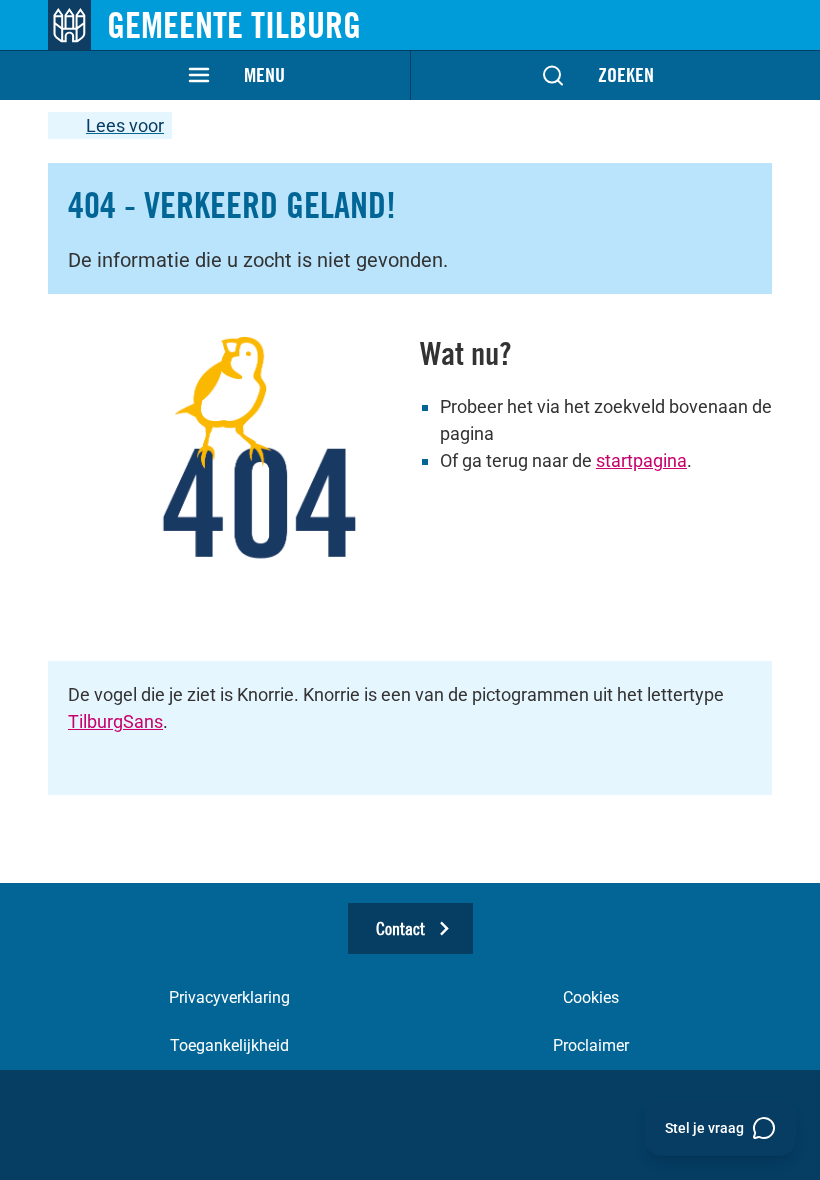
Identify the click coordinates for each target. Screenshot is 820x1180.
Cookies (591, 997)
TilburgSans (115, 721)
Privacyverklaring (229, 997)
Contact (400, 928)
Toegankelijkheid (229, 1045)
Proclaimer (591, 1045)
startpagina (641, 460)
